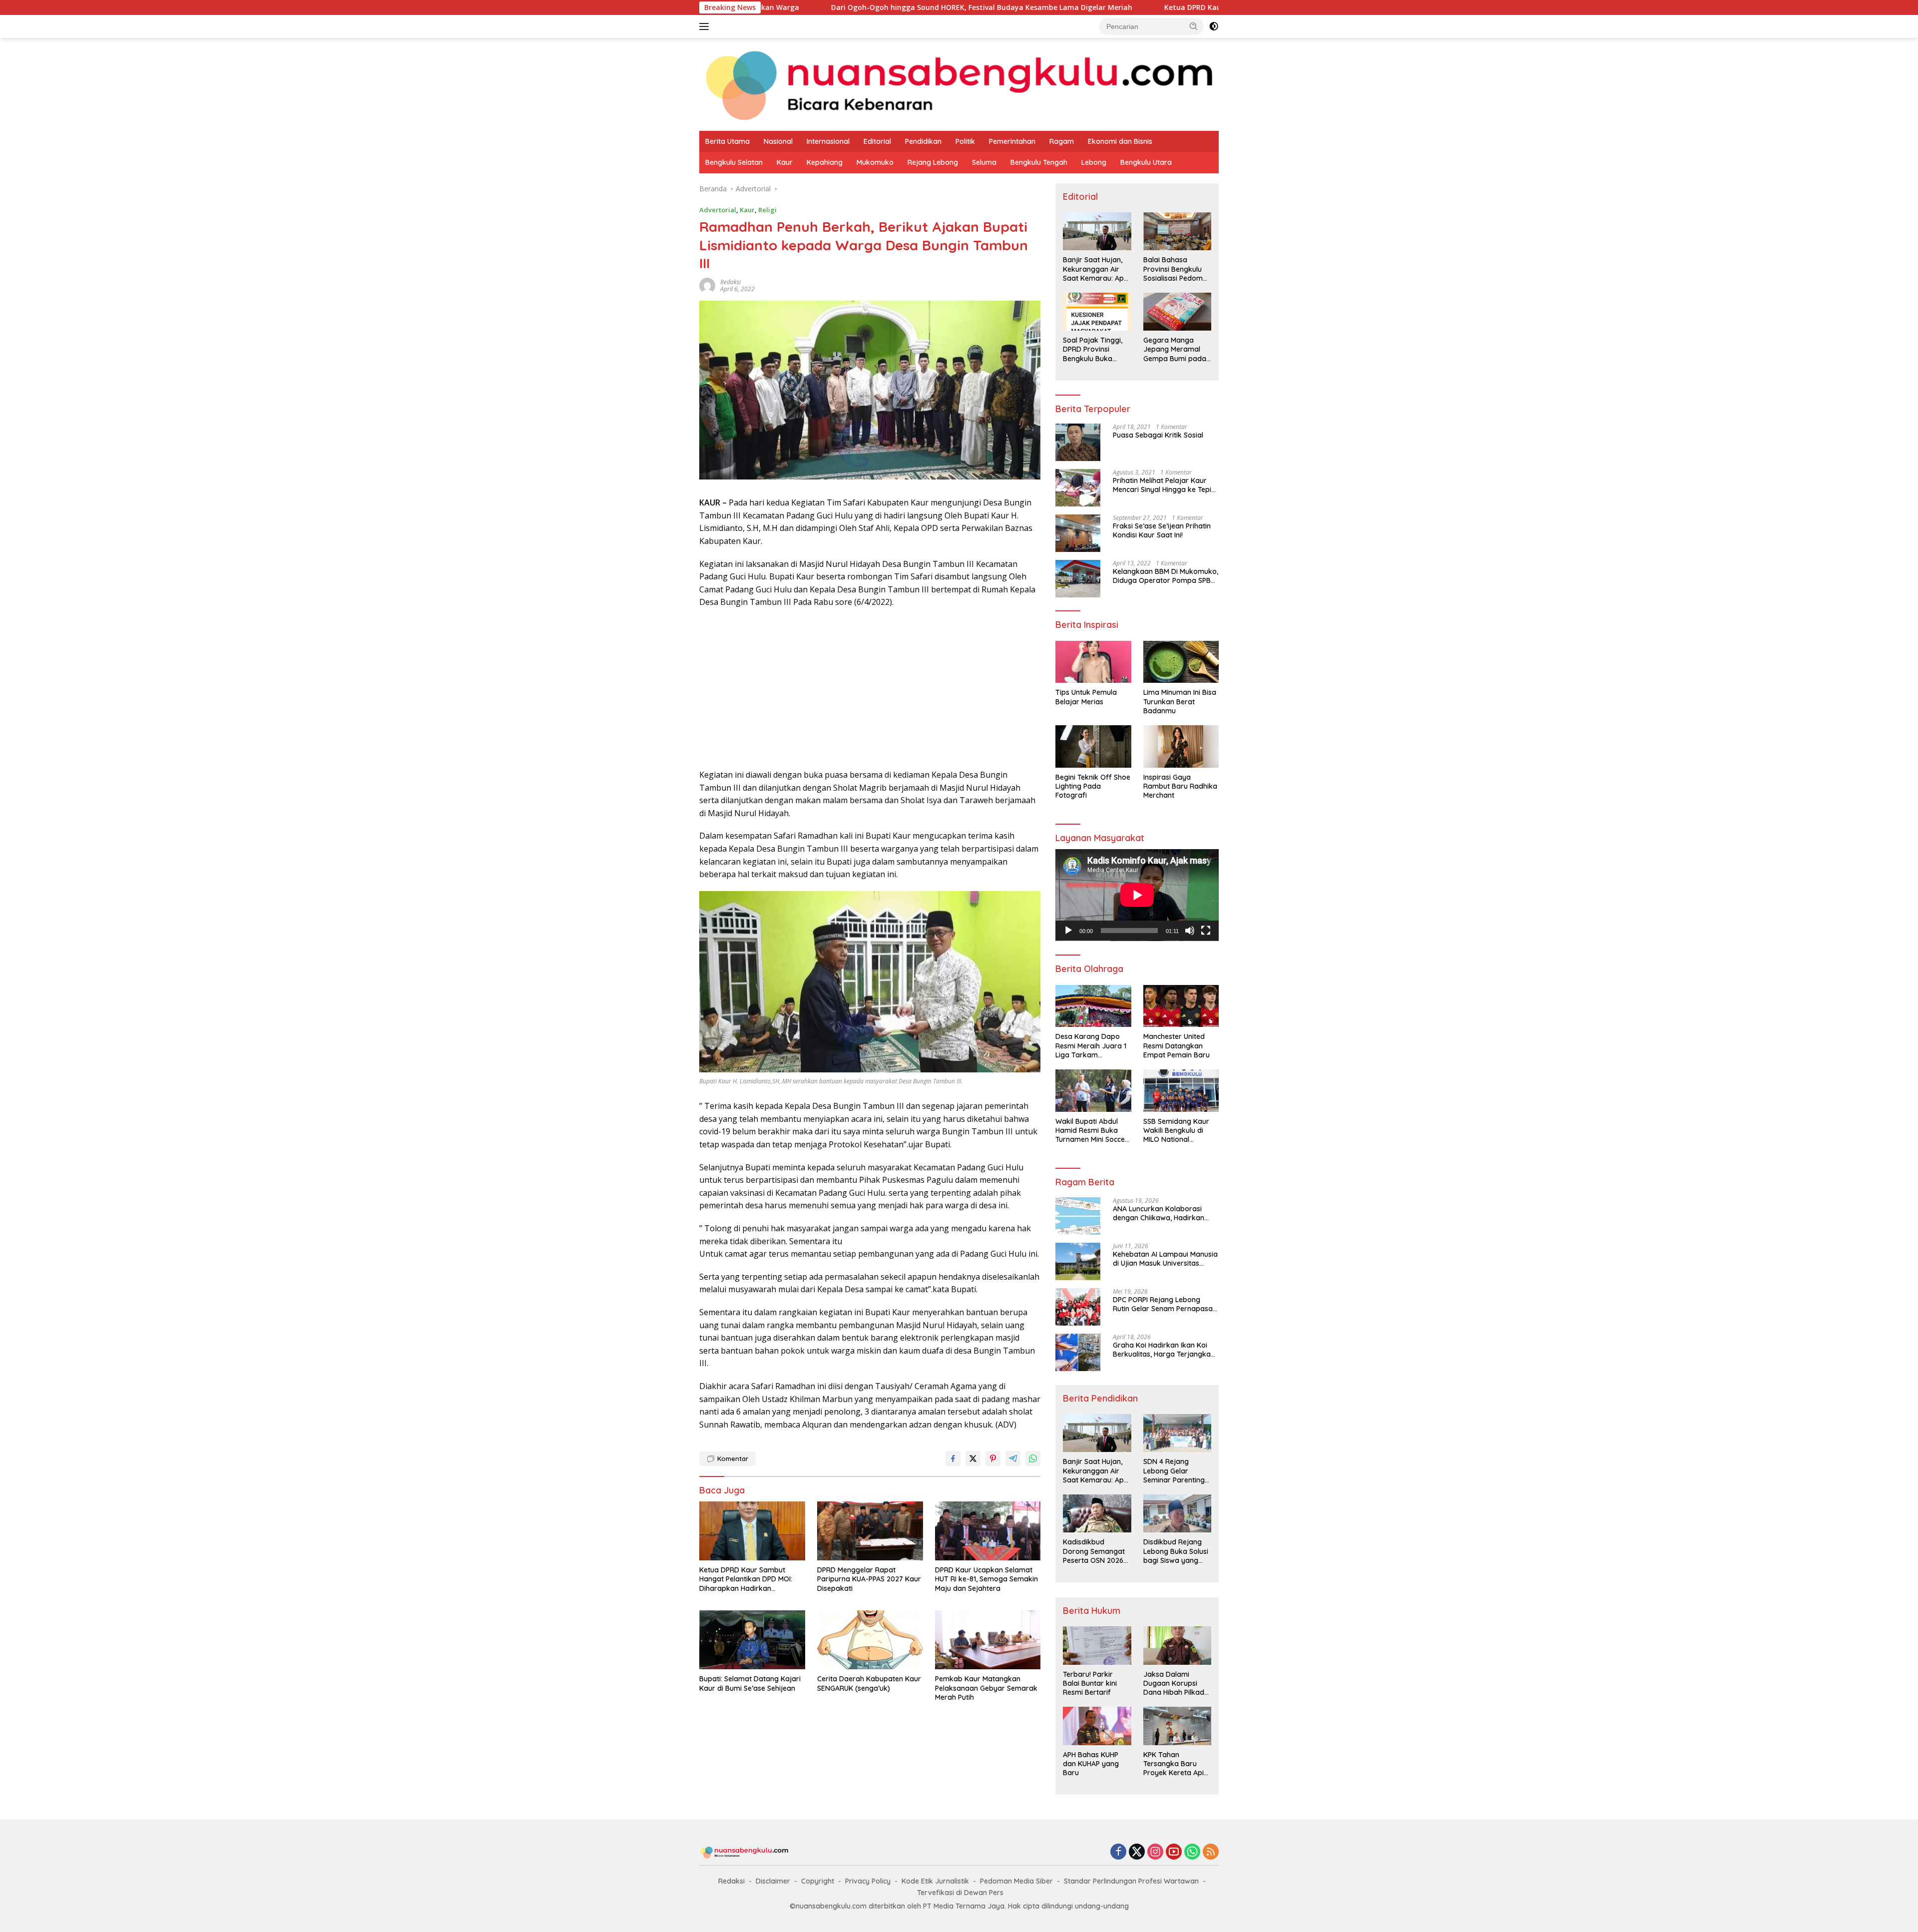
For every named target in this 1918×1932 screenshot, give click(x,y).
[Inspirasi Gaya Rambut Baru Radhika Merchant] (1181, 746)
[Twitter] (1137, 1852)
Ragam (1062, 141)
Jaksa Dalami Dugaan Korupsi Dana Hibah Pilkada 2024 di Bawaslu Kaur (1176, 1684)
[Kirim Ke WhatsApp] (1033, 1458)
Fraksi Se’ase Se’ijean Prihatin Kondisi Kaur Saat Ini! (1162, 530)
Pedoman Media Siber (1016, 1881)
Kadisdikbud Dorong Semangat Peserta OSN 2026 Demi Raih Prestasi (1094, 1551)
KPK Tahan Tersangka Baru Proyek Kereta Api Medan (1174, 1764)
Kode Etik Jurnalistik (935, 1881)
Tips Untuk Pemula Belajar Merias (1086, 697)
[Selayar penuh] (1206, 931)
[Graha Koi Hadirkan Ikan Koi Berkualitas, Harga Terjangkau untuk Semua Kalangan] (1078, 1352)
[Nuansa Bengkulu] (959, 84)
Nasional (778, 141)
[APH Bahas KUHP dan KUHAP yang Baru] (1097, 1726)
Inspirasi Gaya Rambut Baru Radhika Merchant (1180, 786)
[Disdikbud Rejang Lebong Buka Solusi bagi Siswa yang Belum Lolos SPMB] (1177, 1513)
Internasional (828, 141)
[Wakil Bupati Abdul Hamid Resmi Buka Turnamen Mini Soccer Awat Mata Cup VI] (1093, 1091)
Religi (767, 210)
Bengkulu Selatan (734, 162)
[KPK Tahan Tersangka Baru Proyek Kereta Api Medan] (1177, 1726)
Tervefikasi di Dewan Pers (960, 1893)
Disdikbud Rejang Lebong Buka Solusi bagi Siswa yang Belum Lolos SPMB (1176, 1551)
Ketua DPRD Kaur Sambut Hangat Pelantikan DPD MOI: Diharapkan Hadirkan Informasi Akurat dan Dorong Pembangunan (1178, 7)
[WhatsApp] (1192, 1852)
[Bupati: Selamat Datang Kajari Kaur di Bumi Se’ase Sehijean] (752, 1640)
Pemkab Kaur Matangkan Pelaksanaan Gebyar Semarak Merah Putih (986, 1688)
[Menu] (706, 26)
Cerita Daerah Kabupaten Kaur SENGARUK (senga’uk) (869, 1683)
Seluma (984, 162)
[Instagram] (1155, 1852)
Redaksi (731, 1881)
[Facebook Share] (953, 1458)
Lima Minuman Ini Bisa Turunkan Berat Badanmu (1180, 701)
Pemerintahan (1012, 141)
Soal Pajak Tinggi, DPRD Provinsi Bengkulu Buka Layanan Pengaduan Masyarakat (1093, 349)
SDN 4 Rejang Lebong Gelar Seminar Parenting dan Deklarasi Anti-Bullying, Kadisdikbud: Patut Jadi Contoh (1175, 1471)
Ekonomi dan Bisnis (1120, 141)
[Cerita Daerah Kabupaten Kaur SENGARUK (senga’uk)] (870, 1640)
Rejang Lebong (933, 162)
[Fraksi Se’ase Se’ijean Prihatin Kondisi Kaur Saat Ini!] (1078, 533)
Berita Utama (727, 141)
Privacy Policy (868, 1881)
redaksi (730, 282)
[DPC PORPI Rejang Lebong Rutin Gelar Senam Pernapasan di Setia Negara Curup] (1078, 1307)
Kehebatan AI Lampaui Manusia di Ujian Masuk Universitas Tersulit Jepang (1165, 1259)
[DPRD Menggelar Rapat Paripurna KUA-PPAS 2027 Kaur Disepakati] (870, 1531)
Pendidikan (923, 141)
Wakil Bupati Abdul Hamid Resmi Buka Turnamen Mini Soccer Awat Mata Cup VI (1092, 1131)
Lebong (1094, 162)
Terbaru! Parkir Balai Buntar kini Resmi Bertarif (1090, 1683)
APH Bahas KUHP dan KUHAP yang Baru (1091, 1764)
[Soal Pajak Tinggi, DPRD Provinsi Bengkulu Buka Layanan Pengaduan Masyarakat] (1097, 312)
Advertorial (718, 210)
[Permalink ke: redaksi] (707, 284)
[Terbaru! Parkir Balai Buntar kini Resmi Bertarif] (1097, 1645)
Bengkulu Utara (1146, 162)
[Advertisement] (870, 689)
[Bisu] (1190, 931)
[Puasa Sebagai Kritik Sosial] (1078, 442)
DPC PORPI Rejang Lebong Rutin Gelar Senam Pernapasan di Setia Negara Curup (1165, 1304)
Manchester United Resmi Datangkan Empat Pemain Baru (1177, 1045)
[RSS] (1211, 1852)
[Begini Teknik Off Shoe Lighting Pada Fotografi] (1093, 746)
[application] (1137, 895)
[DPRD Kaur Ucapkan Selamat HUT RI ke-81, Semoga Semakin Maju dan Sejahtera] (988, 1531)
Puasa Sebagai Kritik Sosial (1158, 435)
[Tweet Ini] (973, 1458)
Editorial (877, 141)
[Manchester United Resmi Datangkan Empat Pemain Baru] (1181, 1006)
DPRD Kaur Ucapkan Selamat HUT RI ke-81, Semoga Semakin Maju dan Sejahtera (986, 1579)
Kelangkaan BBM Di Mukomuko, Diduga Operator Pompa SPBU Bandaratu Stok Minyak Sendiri (1166, 576)
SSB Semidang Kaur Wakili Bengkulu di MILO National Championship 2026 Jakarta (1176, 1131)
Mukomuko (875, 162)
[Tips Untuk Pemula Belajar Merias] (1093, 662)
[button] (1194, 26)
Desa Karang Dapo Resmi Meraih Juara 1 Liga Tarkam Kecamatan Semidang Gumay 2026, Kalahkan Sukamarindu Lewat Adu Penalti (1092, 1046)
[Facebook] (1118, 1852)
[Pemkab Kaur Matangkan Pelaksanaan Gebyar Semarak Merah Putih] (988, 1640)
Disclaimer (773, 1881)
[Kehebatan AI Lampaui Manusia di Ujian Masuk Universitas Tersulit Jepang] (1078, 1261)
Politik (965, 141)
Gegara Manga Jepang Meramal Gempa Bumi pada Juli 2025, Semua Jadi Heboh (1175, 349)
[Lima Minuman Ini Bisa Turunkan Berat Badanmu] (1181, 662)
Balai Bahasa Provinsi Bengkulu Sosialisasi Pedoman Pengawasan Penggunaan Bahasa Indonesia (1177, 269)
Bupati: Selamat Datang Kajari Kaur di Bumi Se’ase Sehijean (750, 1683)
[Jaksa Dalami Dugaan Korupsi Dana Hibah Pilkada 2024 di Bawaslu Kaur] (1177, 1645)
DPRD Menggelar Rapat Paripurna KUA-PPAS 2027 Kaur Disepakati (869, 1579)
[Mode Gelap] (1214, 26)
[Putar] (1068, 931)
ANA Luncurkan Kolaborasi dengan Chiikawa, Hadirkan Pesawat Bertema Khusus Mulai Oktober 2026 (1165, 1213)
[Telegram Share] (1013, 1458)
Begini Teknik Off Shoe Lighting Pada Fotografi (1093, 786)
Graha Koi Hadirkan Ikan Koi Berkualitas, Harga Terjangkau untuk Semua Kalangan (1164, 1350)
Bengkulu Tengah (1039, 162)
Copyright (818, 1881)
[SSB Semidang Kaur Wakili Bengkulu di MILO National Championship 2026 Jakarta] (1181, 1091)
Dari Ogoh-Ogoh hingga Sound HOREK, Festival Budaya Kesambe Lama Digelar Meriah (781, 7)
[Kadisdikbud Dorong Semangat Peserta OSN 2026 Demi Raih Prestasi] (1097, 1513)
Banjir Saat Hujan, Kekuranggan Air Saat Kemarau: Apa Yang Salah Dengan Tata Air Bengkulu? (1096, 269)
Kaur (785, 162)
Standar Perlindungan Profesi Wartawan (1131, 1881)
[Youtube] (1174, 1852)
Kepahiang (825, 162)
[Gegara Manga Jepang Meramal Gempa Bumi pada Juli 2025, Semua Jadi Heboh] (1177, 312)
